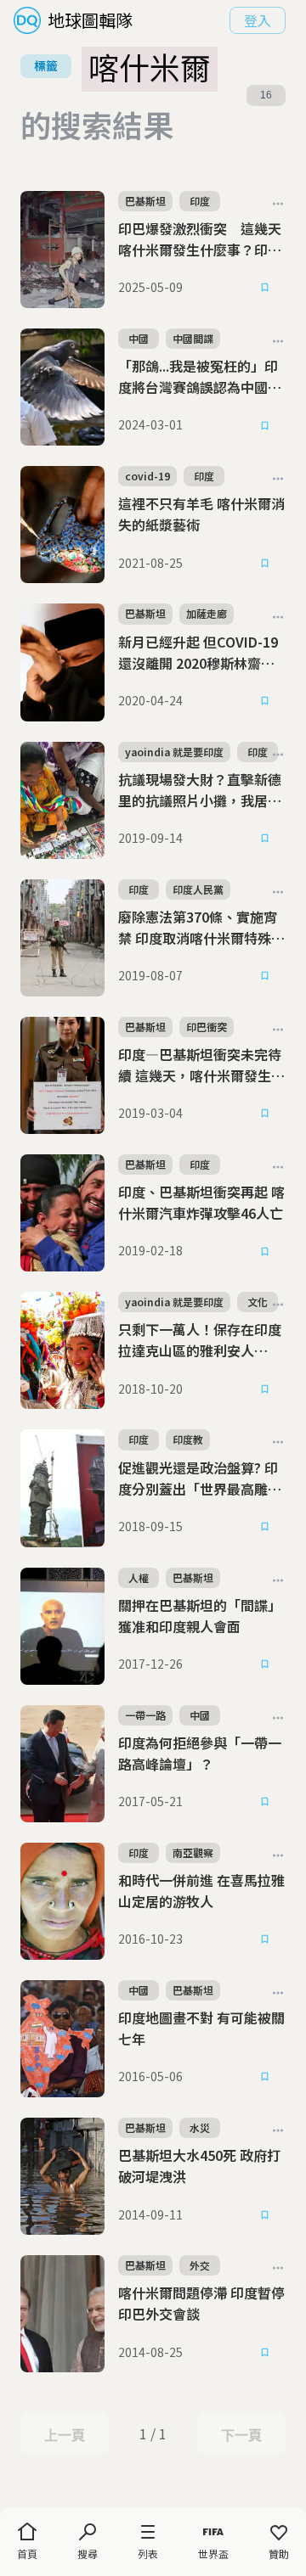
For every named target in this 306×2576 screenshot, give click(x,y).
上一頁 (64, 2435)
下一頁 (241, 2435)
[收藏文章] (265, 288)
